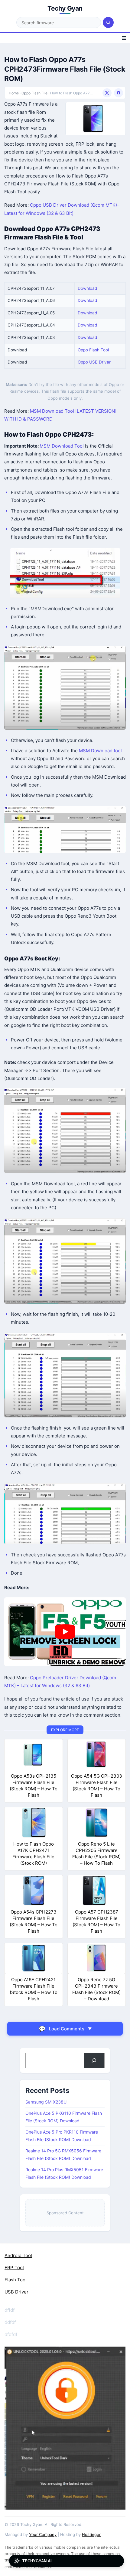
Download (87, 288)
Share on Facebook (119, 93)
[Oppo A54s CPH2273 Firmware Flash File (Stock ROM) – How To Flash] (34, 1890)
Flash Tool (16, 2280)
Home (14, 93)
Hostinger (91, 2534)
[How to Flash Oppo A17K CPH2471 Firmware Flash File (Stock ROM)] (34, 1822)
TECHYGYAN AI (37, 2561)
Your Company (43, 2534)
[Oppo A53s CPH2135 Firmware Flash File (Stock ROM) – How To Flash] (34, 1754)
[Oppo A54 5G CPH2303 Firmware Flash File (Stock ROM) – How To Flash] (97, 1754)
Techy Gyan (65, 8)
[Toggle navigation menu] (124, 38)
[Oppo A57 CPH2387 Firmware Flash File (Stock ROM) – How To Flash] (97, 1890)
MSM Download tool (100, 751)
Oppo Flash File (34, 93)
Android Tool (18, 2255)
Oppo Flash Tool (93, 350)
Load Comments (65, 2029)
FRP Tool (14, 2268)
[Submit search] (108, 22)
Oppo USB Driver (94, 362)
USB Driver (16, 2292)
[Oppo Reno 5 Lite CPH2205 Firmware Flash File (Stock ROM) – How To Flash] (97, 1822)
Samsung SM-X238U (46, 2102)
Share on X (107, 93)
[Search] (94, 2060)
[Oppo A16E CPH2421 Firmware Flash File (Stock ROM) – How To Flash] (34, 1958)
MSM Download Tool (62, 446)
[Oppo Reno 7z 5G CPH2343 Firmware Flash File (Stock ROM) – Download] (97, 1958)
